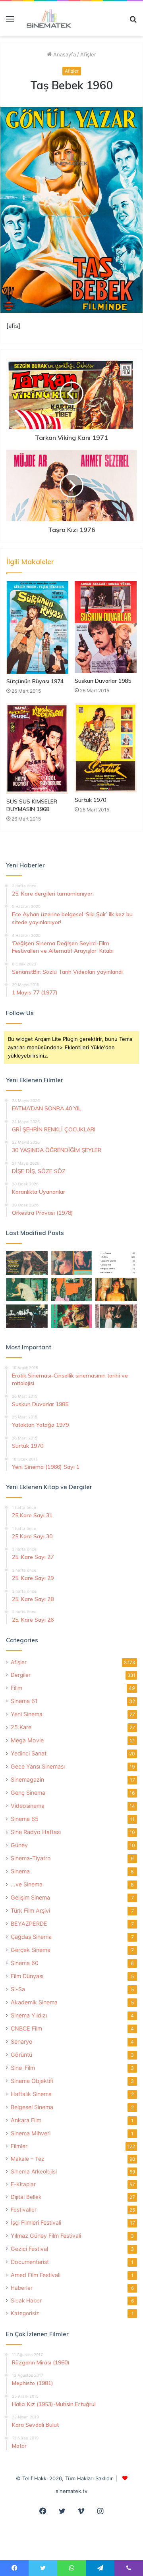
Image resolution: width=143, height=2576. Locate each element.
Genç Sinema (28, 1793)
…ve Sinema (27, 1884)
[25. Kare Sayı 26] (27, 1316)
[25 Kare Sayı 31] (27, 1263)
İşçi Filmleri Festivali (36, 2222)
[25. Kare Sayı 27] (27, 1290)
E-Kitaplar (23, 2184)
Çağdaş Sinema (31, 1937)
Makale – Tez (27, 2159)
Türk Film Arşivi (30, 1910)
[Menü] (10, 22)
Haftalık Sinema (31, 2094)
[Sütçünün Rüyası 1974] (37, 627)
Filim (16, 1688)
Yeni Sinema (27, 1714)
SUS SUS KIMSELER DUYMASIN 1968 (32, 805)
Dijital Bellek (26, 2197)
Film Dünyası (27, 1976)
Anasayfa (64, 54)
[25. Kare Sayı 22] (116, 1316)
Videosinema (28, 1806)
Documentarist (30, 2262)
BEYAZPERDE (29, 1924)
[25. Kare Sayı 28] (116, 1290)
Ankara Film (26, 2120)
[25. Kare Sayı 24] (72, 1316)
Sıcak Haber (26, 2300)
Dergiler (21, 1675)
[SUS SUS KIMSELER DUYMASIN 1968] (37, 749)
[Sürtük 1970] (106, 748)
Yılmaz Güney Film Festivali (46, 2236)
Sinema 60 (25, 1963)
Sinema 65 (25, 1819)
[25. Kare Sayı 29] (72, 1290)
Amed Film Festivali (36, 2275)
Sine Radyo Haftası (36, 1832)
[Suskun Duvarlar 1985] (106, 627)
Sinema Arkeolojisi (34, 2171)
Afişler (88, 54)
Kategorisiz (25, 2313)
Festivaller (24, 2210)
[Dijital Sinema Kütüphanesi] (46, 19)
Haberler (22, 2288)
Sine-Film (23, 2068)
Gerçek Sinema (31, 1950)
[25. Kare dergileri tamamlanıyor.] (116, 1263)
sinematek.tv (71, 2491)
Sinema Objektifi (32, 2081)
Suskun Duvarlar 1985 (103, 681)
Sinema (20, 1871)
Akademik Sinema (34, 2002)
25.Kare (21, 1727)
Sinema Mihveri (31, 2133)
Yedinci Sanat (29, 1753)
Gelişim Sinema (30, 1897)
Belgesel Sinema (32, 2107)
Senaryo (22, 2041)
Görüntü (21, 2055)
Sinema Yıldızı (29, 2015)
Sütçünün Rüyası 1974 (35, 681)
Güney (19, 1845)
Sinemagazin (27, 1779)
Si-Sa (18, 1989)
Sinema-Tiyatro (31, 1858)
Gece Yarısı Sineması (38, 1766)
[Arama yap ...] (133, 22)
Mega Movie (27, 1740)
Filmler (19, 2146)
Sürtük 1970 (90, 800)
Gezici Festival (29, 2249)
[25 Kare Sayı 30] (72, 1263)
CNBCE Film (26, 2028)
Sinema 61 (24, 1701)
